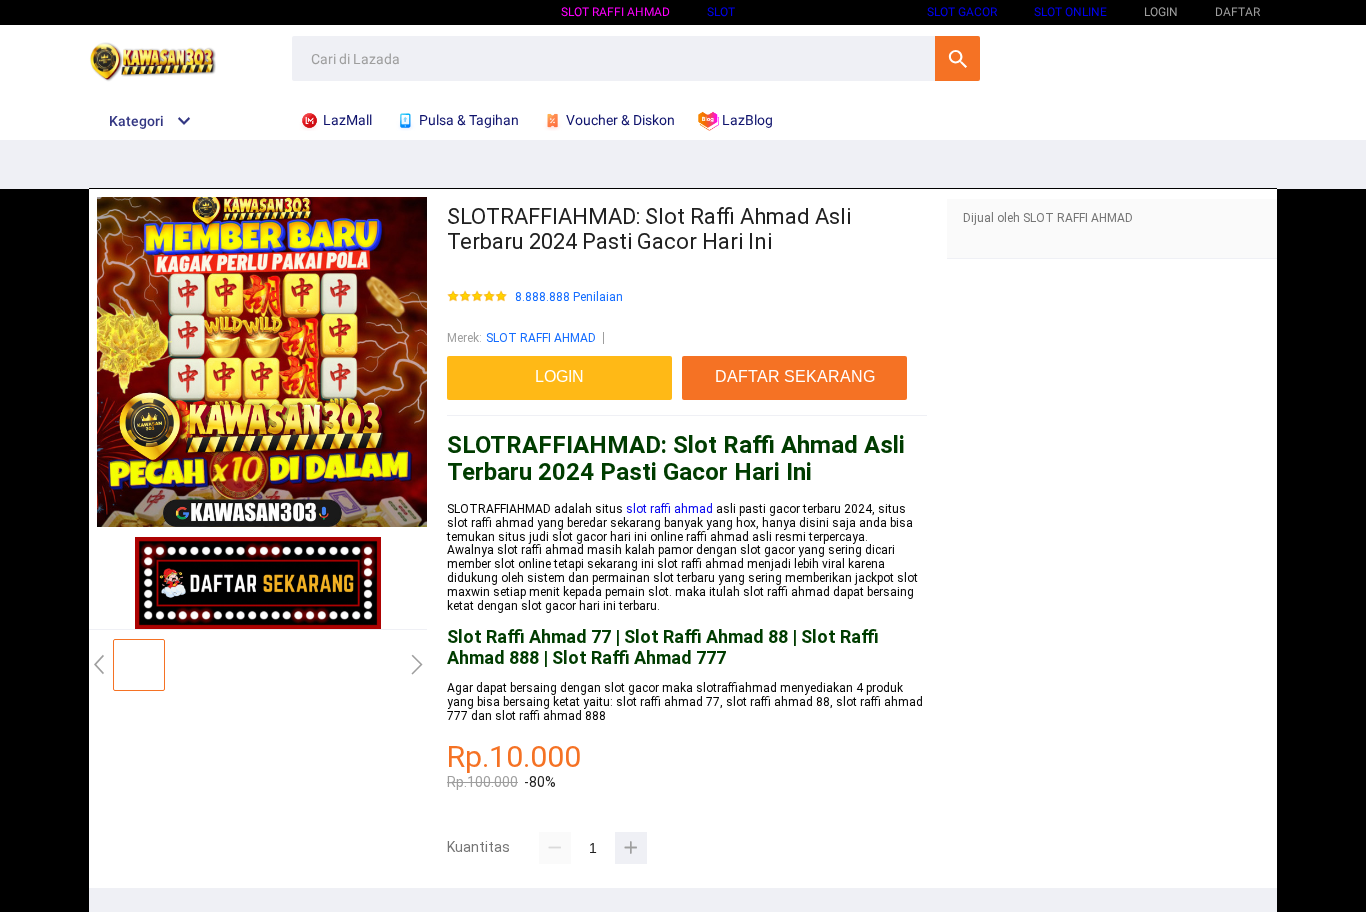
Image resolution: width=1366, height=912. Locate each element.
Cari (957, 58)
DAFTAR (1237, 12)
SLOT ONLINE (1070, 12)
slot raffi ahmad (669, 509)
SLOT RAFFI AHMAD (615, 12)
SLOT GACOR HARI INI (831, 12)
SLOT (721, 12)
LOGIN (1161, 12)
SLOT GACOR (962, 12)
